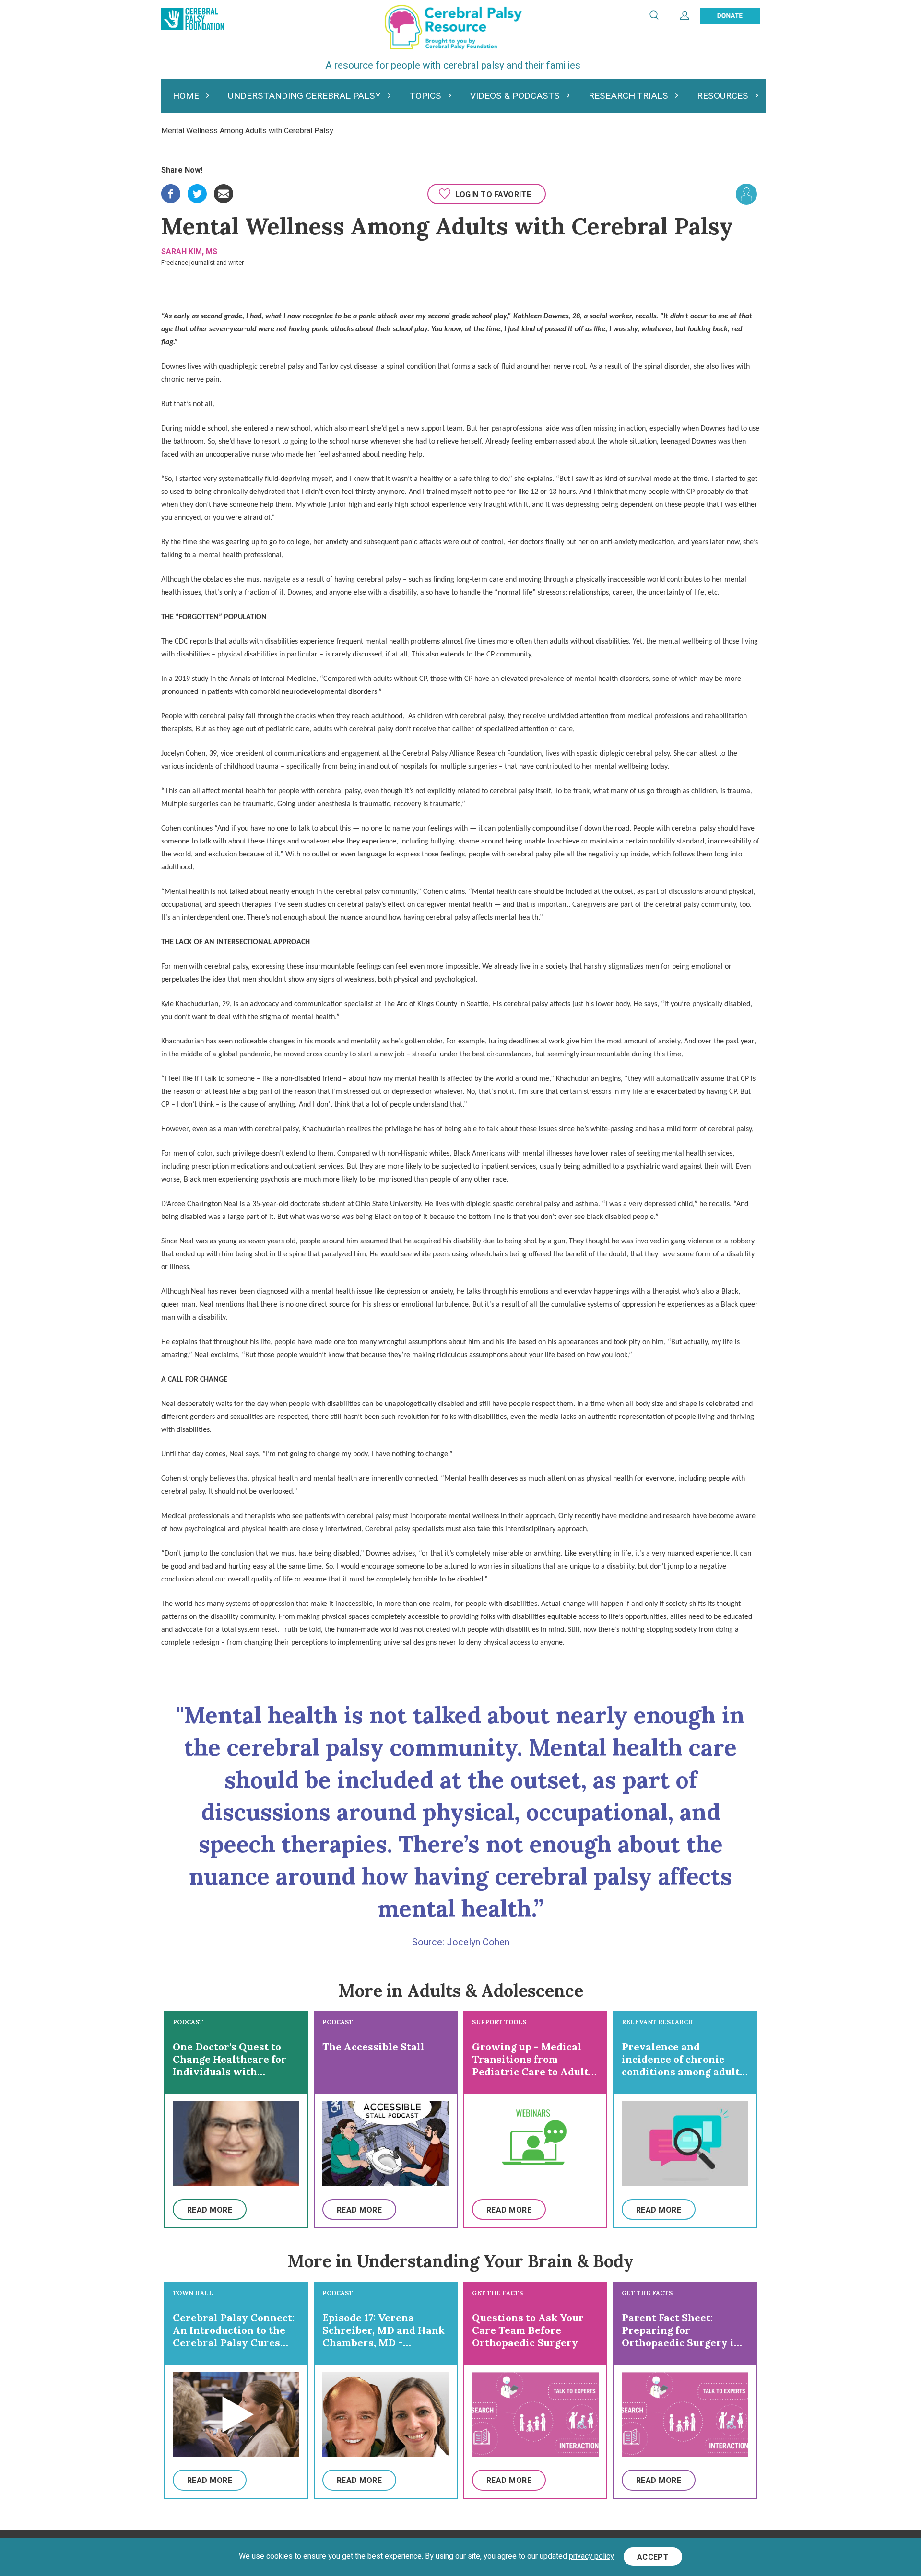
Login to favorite (493, 195)
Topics (425, 96)
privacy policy (591, 2557)
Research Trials (628, 96)
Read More (210, 2210)
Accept (653, 2557)
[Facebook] (171, 190)
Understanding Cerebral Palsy (304, 96)
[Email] (224, 190)
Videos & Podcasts (515, 96)
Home (186, 96)
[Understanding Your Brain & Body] (746, 194)
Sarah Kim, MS (189, 252)
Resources (723, 96)
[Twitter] (197, 190)
